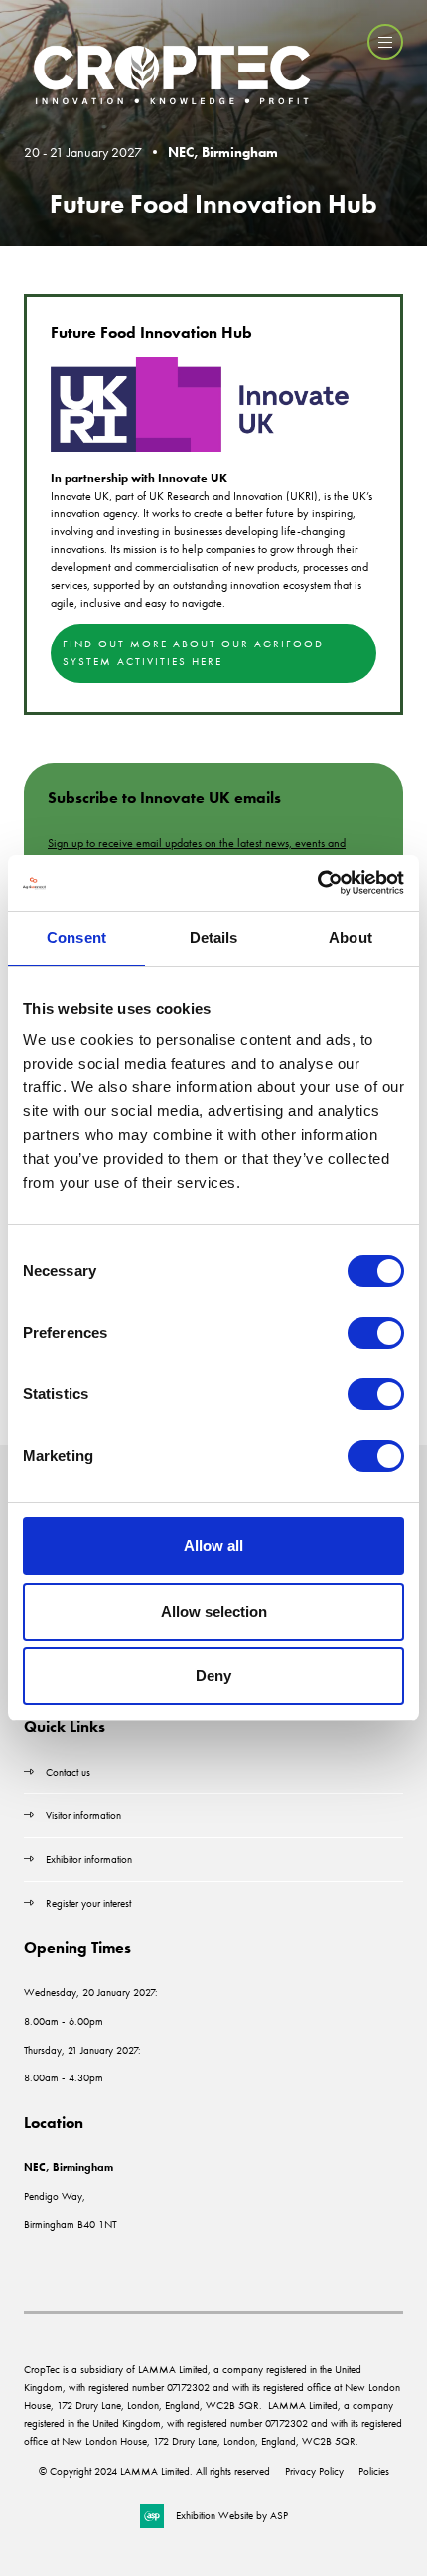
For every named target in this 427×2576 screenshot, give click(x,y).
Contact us (68, 1772)
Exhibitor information (89, 1859)
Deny (213, 1676)
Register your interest (90, 1903)
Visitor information (83, 1815)
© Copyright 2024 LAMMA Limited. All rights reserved (154, 2471)
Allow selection (214, 1611)
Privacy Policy (314, 2471)
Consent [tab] (76, 938)
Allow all (213, 1546)
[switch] (376, 1333)
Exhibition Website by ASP (232, 2515)
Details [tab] (214, 938)
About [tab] (351, 938)
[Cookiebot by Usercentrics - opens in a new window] (317, 883)
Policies (374, 2471)
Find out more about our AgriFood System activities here (193, 652)
